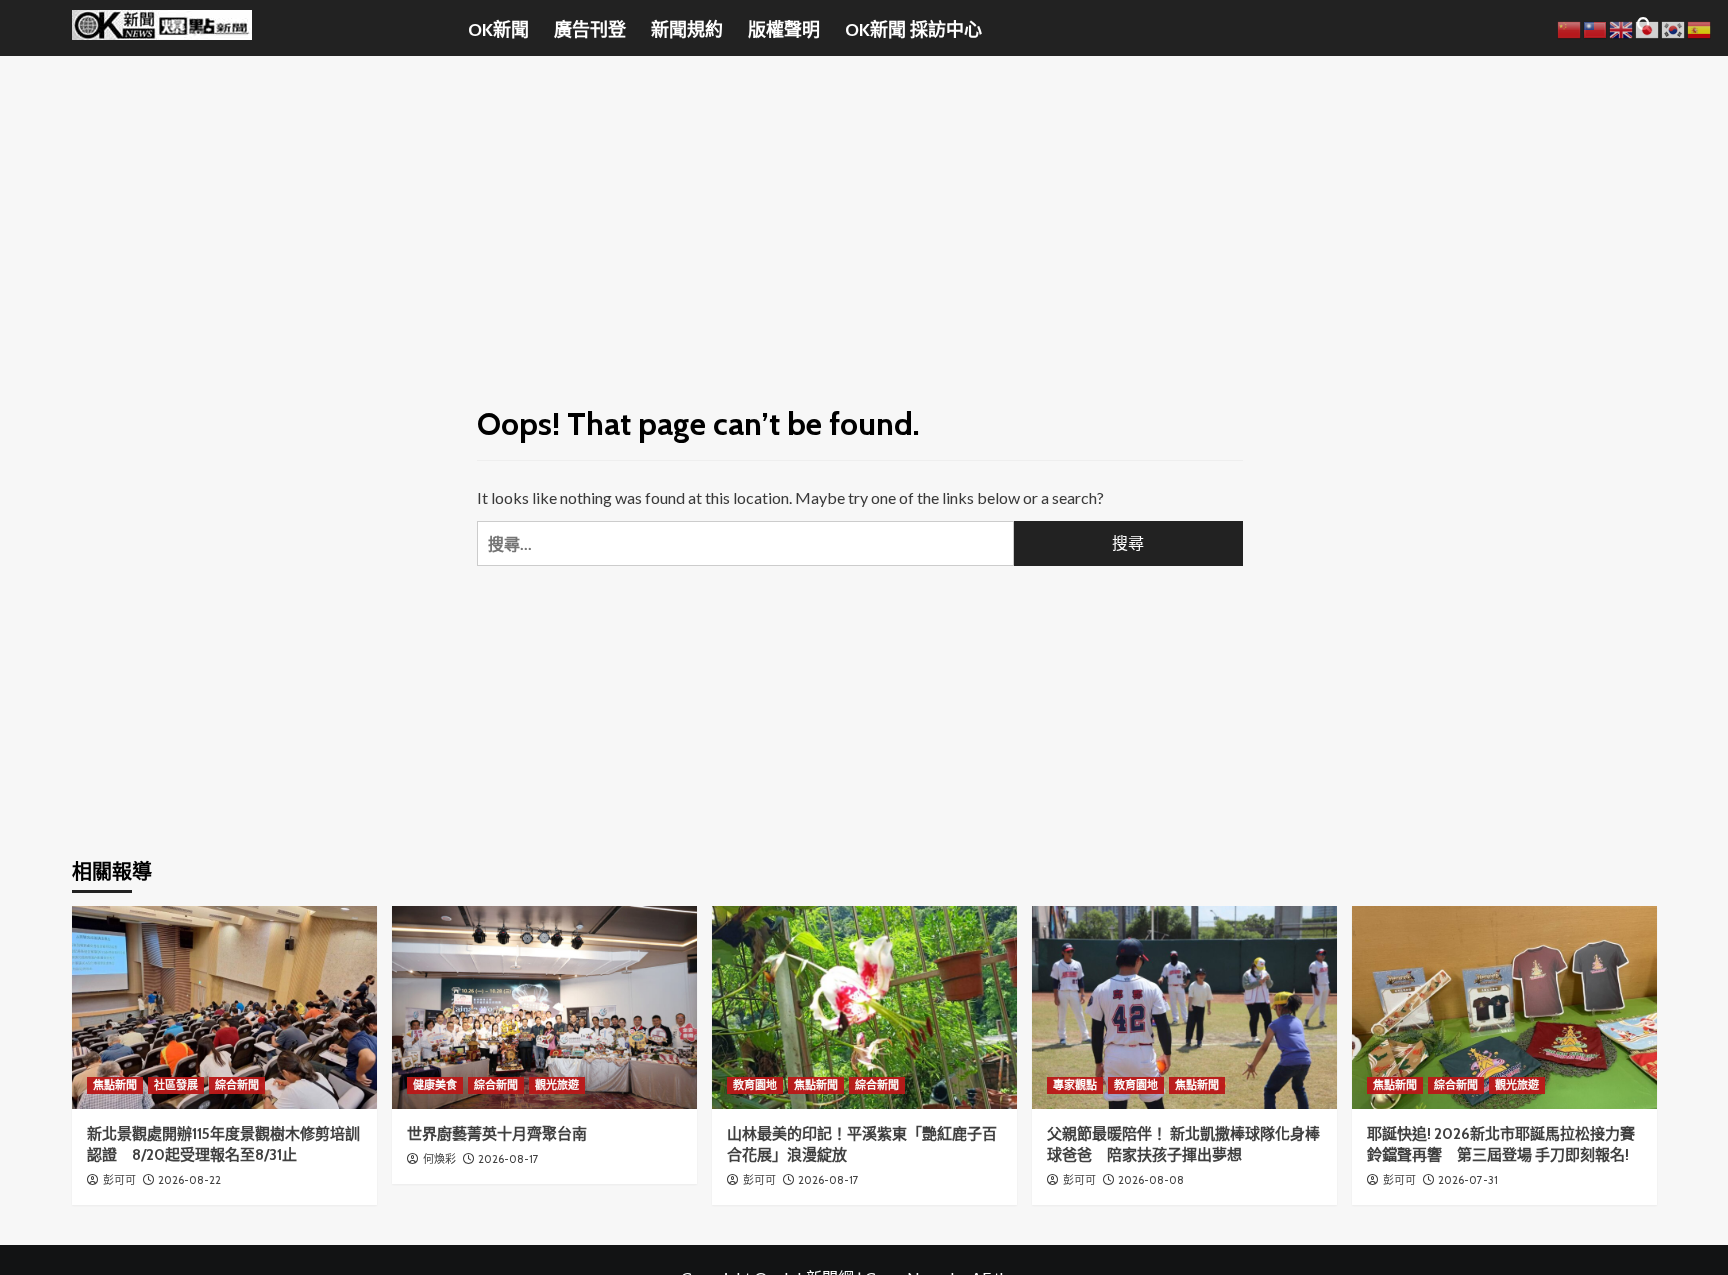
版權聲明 (784, 30)
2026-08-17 (508, 1159)
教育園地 (755, 1085)
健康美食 (435, 1085)
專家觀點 (1075, 1085)
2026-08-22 (189, 1180)
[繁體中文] (1596, 27)
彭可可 (119, 1180)
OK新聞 (498, 30)
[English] (1622, 27)
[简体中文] (1570, 27)
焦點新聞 (115, 1085)
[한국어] (1674, 27)
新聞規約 (687, 30)
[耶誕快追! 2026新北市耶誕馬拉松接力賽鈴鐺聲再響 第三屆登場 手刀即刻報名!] (1504, 1007)
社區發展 (176, 1085)
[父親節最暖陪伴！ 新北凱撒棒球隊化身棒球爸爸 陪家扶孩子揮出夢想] (1184, 1007)
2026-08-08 (1151, 1180)
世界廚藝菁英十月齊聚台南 (497, 1134)
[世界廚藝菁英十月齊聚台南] (544, 1007)
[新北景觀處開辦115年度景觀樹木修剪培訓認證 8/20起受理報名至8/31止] (224, 1007)
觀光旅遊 (557, 1085)
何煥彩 (439, 1159)
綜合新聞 (237, 1085)
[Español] (1700, 27)
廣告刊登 (590, 30)
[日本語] (1648, 27)
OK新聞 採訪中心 (913, 30)
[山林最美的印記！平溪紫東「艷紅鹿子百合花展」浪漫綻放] (864, 1007)
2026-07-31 (1468, 1180)
